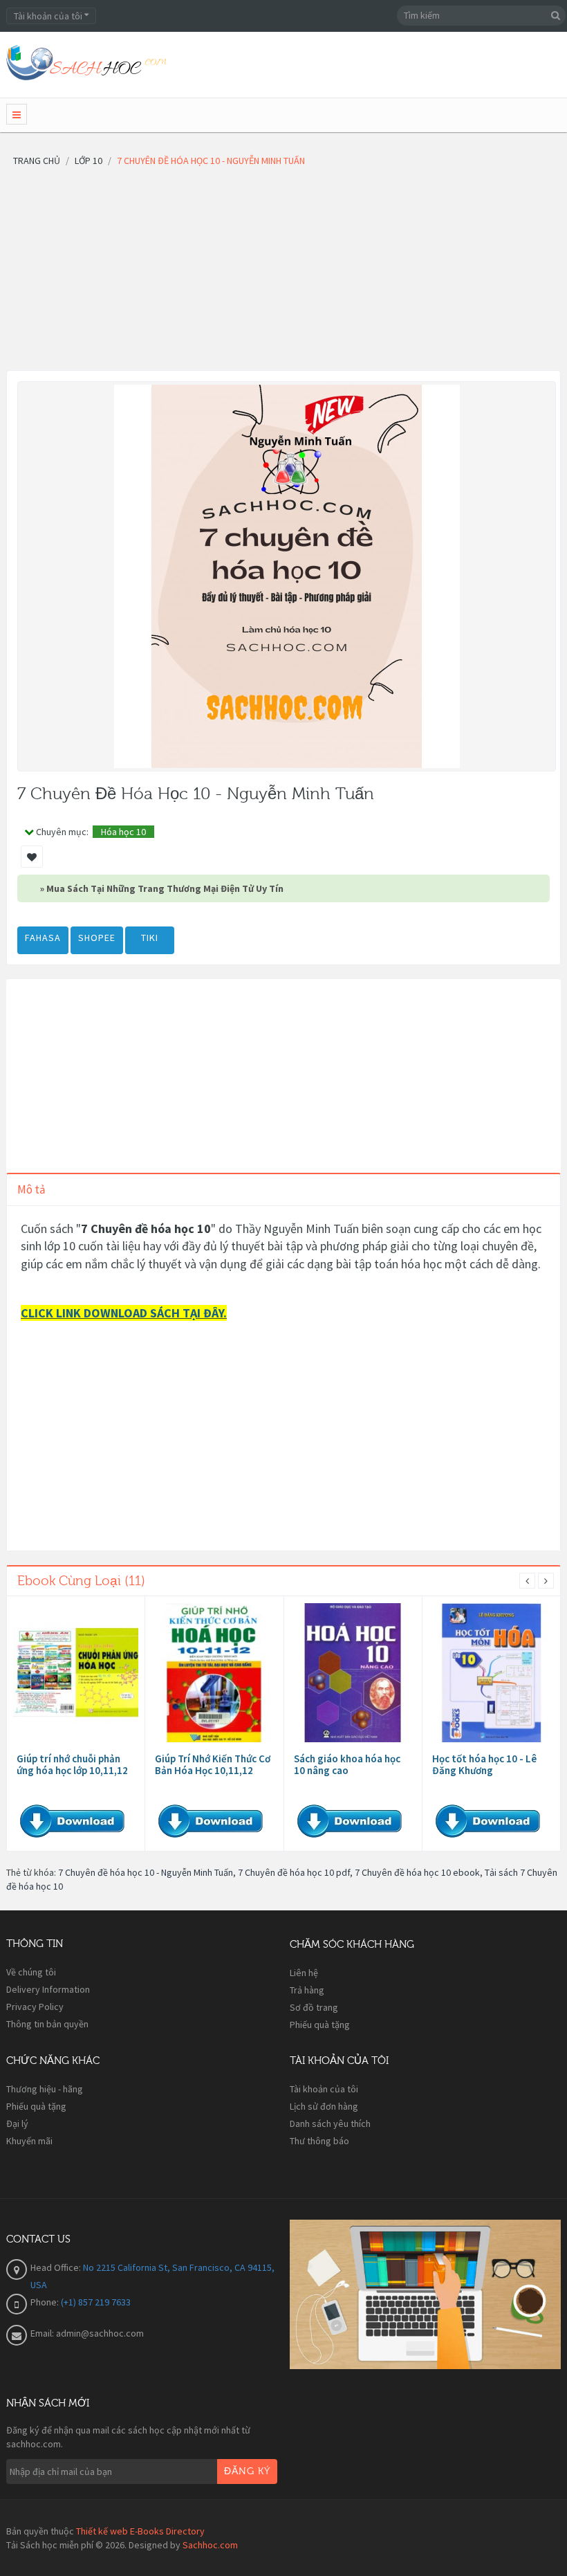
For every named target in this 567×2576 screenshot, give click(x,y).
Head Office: (57, 2267)
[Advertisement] (283, 273)
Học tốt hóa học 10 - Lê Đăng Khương (484, 1764)
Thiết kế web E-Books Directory (140, 2531)
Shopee (97, 938)
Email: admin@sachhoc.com (87, 2333)
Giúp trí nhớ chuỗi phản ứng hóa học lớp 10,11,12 (72, 1764)
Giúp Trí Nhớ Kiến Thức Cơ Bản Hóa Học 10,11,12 (213, 1764)
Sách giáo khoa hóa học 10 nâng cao (347, 1764)
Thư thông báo (319, 2141)
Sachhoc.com (210, 2545)
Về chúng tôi (31, 1972)
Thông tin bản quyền (47, 2024)
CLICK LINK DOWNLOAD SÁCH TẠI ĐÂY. (124, 1313)
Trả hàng (307, 1990)
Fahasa (43, 938)
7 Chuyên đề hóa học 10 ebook (417, 1872)
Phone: (46, 2302)
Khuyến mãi (29, 2141)
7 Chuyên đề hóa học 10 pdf (294, 1872)
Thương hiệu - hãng (45, 2089)
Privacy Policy (35, 2007)
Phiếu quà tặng (320, 2025)
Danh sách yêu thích (330, 2123)
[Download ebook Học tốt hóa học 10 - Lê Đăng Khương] (491, 1673)
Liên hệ (304, 1973)
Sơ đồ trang (314, 2007)
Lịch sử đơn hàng (324, 2106)
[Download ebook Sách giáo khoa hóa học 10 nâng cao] (353, 1673)
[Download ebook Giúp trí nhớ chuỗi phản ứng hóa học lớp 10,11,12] (76, 1673)
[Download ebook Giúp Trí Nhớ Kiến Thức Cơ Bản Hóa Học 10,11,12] (214, 1673)
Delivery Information (48, 1989)
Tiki (150, 938)
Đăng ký (247, 2472)
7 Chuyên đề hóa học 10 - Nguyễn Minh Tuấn (146, 1872)
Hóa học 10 (123, 832)
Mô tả (31, 1189)
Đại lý (17, 2123)
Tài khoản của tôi (324, 2089)
